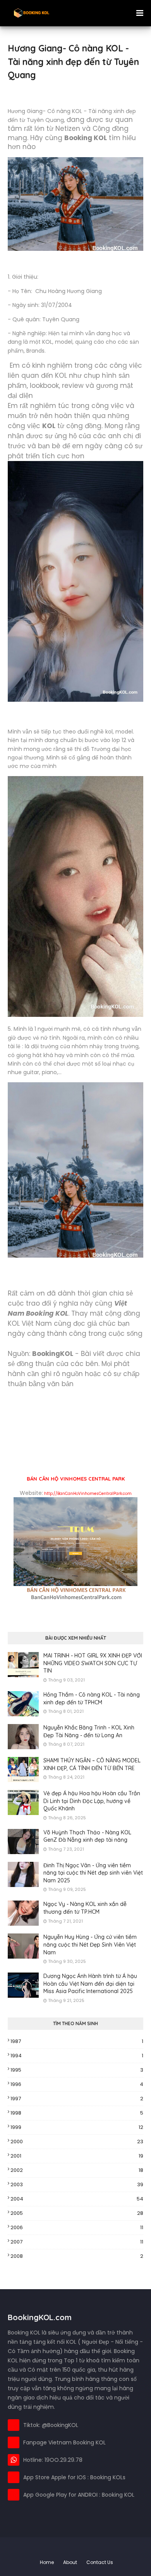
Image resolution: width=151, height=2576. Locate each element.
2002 (77, 2170)
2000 (77, 2142)
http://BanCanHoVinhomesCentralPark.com (88, 1494)
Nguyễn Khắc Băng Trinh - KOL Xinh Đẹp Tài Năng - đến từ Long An (89, 1731)
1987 (77, 2041)
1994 (77, 2056)
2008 (77, 2256)
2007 (77, 2242)
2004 (77, 2199)
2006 (77, 2227)
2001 (77, 2156)
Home (47, 2562)
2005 (77, 2213)
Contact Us (100, 2562)
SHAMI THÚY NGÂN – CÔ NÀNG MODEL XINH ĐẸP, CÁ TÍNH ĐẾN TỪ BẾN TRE (92, 1764)
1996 (77, 2084)
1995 (77, 2070)
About (70, 2562)
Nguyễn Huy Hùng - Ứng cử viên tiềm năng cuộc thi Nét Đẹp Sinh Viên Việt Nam (90, 1944)
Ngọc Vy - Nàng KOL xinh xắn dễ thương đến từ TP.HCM (85, 1908)
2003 (77, 2184)
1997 (77, 2099)
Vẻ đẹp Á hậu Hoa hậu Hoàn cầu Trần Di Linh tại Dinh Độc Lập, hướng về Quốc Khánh (92, 1801)
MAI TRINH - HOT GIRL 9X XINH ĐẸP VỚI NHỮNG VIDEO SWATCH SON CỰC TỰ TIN (93, 1663)
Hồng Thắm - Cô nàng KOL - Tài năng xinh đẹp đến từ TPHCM (92, 1698)
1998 (77, 2113)
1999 (77, 2127)
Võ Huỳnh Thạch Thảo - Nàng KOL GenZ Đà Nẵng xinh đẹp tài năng (87, 1836)
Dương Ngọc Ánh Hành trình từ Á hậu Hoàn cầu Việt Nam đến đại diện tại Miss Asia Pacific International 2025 (90, 1984)
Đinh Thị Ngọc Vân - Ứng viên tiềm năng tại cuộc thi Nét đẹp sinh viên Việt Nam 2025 (93, 1873)
